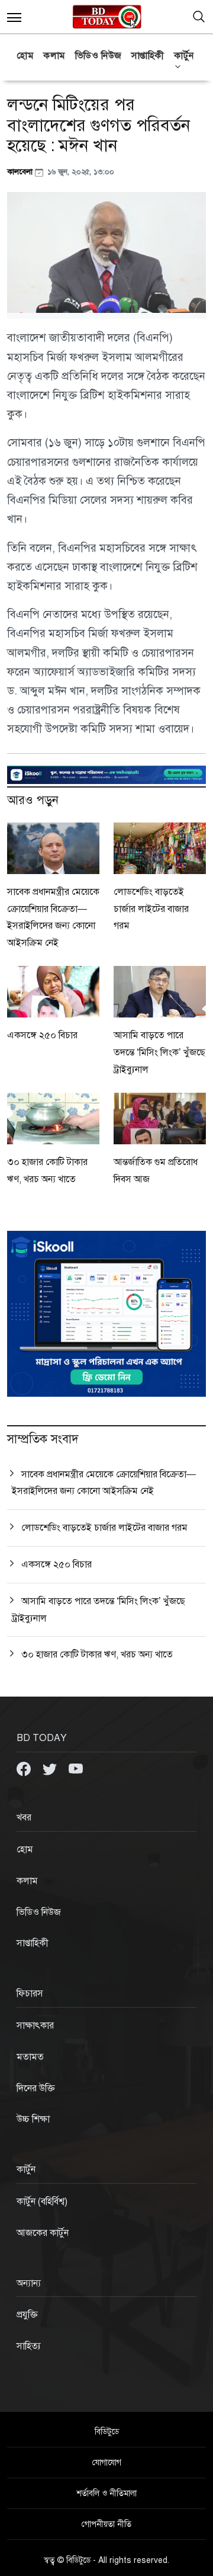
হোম (25, 56)
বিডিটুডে (107, 2432)
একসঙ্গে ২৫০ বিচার (42, 1035)
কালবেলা (21, 172)
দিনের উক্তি (36, 2088)
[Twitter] (51, 1768)
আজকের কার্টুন (43, 2233)
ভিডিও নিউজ (99, 56)
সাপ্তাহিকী (148, 56)
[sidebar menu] (14, 17)
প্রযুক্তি (27, 2315)
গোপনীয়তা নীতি (106, 2524)
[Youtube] (76, 1768)
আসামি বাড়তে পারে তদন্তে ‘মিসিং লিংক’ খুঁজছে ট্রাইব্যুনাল (159, 1052)
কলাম (54, 56)
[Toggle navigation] (199, 17)
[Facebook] (25, 1768)
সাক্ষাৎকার (35, 2025)
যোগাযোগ (107, 2463)
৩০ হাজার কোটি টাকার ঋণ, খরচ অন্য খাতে (97, 1655)
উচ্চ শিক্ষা (33, 2119)
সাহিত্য (29, 2346)
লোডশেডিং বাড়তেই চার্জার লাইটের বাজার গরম (151, 909)
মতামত (30, 2057)
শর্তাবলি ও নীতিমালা (106, 2493)
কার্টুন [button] (184, 56)
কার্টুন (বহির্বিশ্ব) (42, 2201)
